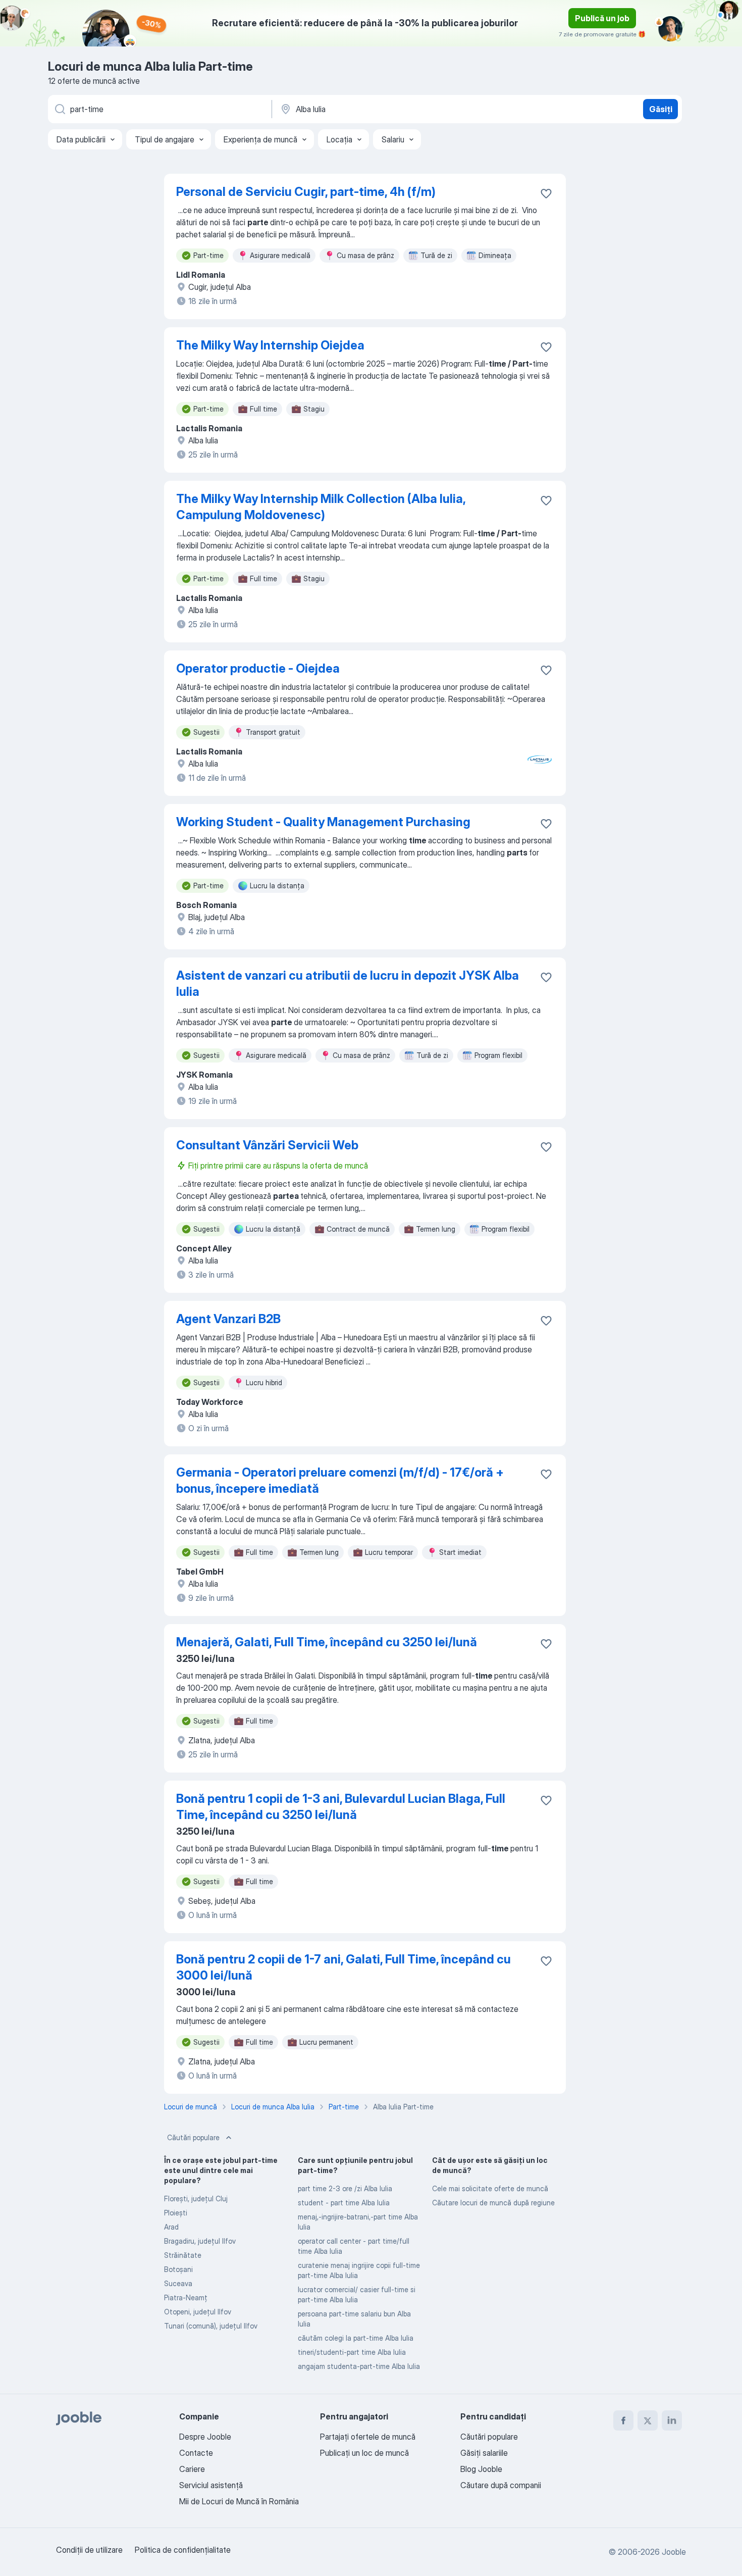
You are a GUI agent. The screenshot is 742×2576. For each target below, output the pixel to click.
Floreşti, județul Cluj (196, 2199)
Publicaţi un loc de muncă (364, 2453)
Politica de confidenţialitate (183, 2550)
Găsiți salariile (484, 2453)
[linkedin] (672, 2420)
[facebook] (623, 2420)
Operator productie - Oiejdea (258, 668)
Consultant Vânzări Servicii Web (267, 1145)
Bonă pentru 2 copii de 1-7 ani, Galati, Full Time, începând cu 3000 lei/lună (343, 1967)
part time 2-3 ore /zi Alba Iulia (345, 2188)
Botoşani (178, 2269)
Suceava (178, 2283)
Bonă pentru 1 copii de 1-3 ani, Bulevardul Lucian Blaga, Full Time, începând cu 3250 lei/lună (341, 1807)
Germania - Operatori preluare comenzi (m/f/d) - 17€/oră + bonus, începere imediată (340, 1480)
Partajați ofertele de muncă (368, 2437)
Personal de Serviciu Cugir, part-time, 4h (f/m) (306, 192)
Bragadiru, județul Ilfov (200, 2241)
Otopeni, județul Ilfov (198, 2312)
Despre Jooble (205, 2437)
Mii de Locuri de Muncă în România (239, 2501)
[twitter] (648, 2420)
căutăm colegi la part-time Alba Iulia (356, 2338)
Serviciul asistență (211, 2485)
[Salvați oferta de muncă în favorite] (546, 193)
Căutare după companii (501, 2485)
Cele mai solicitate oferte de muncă (490, 2188)
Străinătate (183, 2255)
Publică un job (602, 18)
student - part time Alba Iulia (344, 2203)
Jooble (674, 2552)
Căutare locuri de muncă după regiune (493, 2203)
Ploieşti (176, 2213)
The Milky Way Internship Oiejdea (270, 345)
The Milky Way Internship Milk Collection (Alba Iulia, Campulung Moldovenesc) (321, 507)
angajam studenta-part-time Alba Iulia (359, 2366)
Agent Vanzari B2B (228, 1319)
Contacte (196, 2453)
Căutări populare (193, 2137)
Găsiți (661, 109)
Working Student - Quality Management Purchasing (323, 822)
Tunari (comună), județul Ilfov (211, 2326)
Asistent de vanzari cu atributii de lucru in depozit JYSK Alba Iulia (348, 983)
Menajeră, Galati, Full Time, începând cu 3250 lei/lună (327, 1642)
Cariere (192, 2469)
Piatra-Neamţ (186, 2297)
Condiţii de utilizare (89, 2550)
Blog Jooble (481, 2469)
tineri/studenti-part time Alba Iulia (352, 2352)
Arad (171, 2227)
